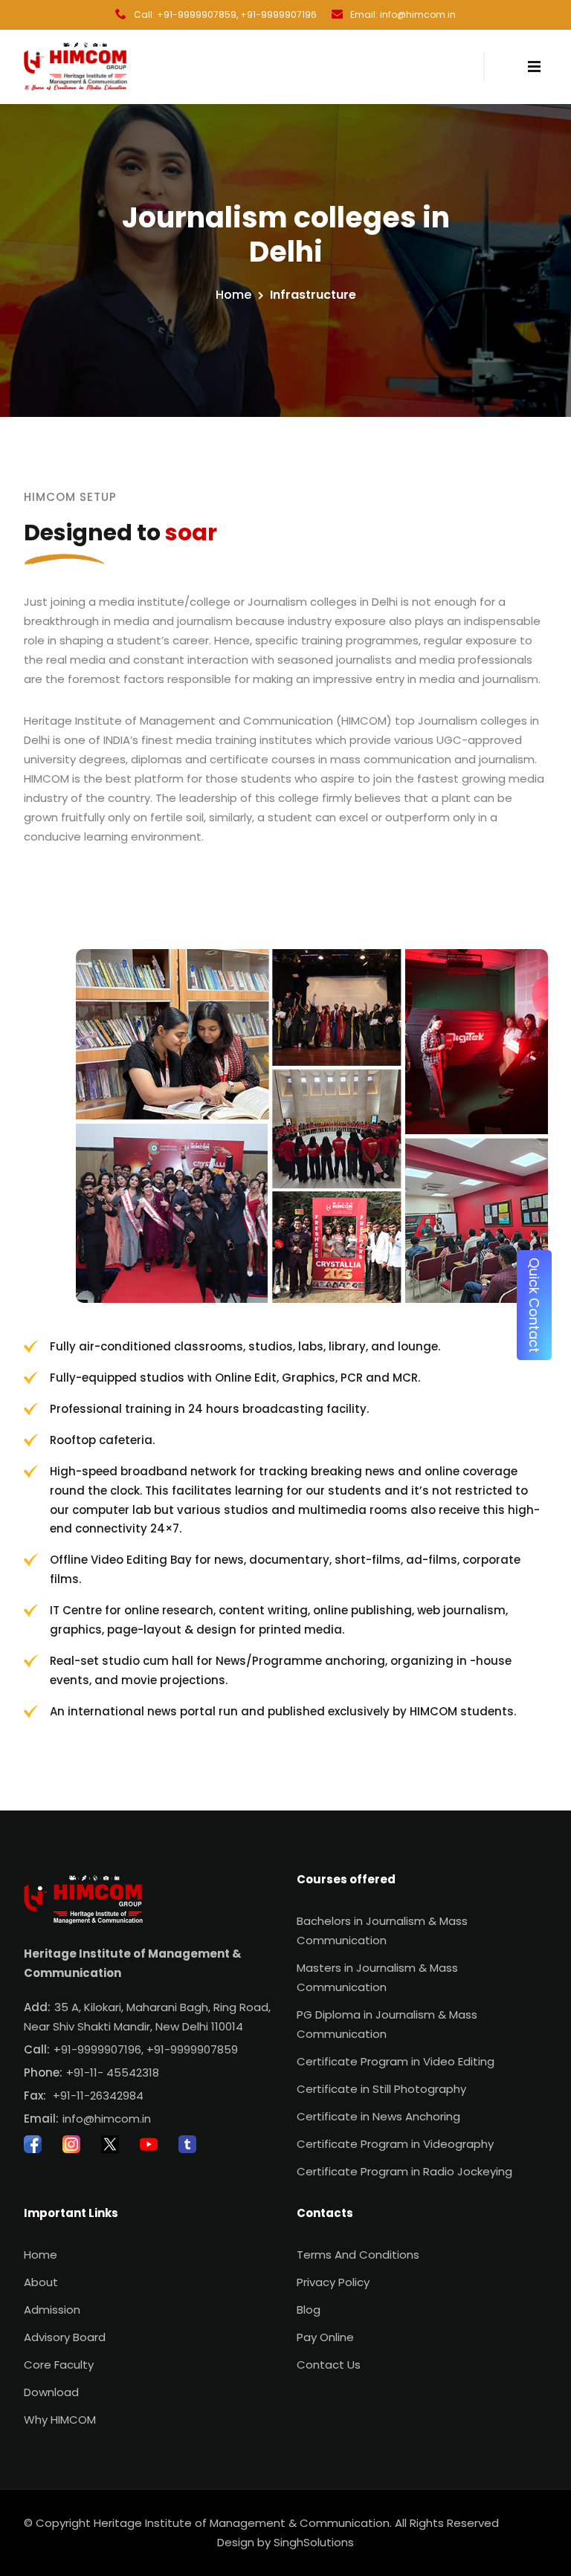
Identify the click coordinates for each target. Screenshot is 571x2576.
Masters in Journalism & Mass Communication (377, 1977)
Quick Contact (534, 1305)
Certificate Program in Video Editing (396, 2061)
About (41, 2282)
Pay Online (325, 2337)
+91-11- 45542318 (113, 2072)
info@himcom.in (107, 2119)
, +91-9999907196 (277, 14)
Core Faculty (59, 2365)
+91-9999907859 (192, 2049)
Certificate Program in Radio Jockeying (404, 2171)
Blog (309, 2310)
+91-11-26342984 (98, 2096)
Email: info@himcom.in (403, 14)
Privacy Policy (333, 2282)
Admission (52, 2310)
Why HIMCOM (60, 2420)
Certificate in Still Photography (381, 2089)
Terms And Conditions (358, 2255)
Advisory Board (65, 2337)
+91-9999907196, (99, 2049)
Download (51, 2392)
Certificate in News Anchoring (378, 2116)
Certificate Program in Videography (395, 2144)
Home (233, 295)
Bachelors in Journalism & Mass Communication (382, 1931)
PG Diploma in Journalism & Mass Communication (387, 2024)
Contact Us (329, 2365)
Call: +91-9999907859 (185, 14)
